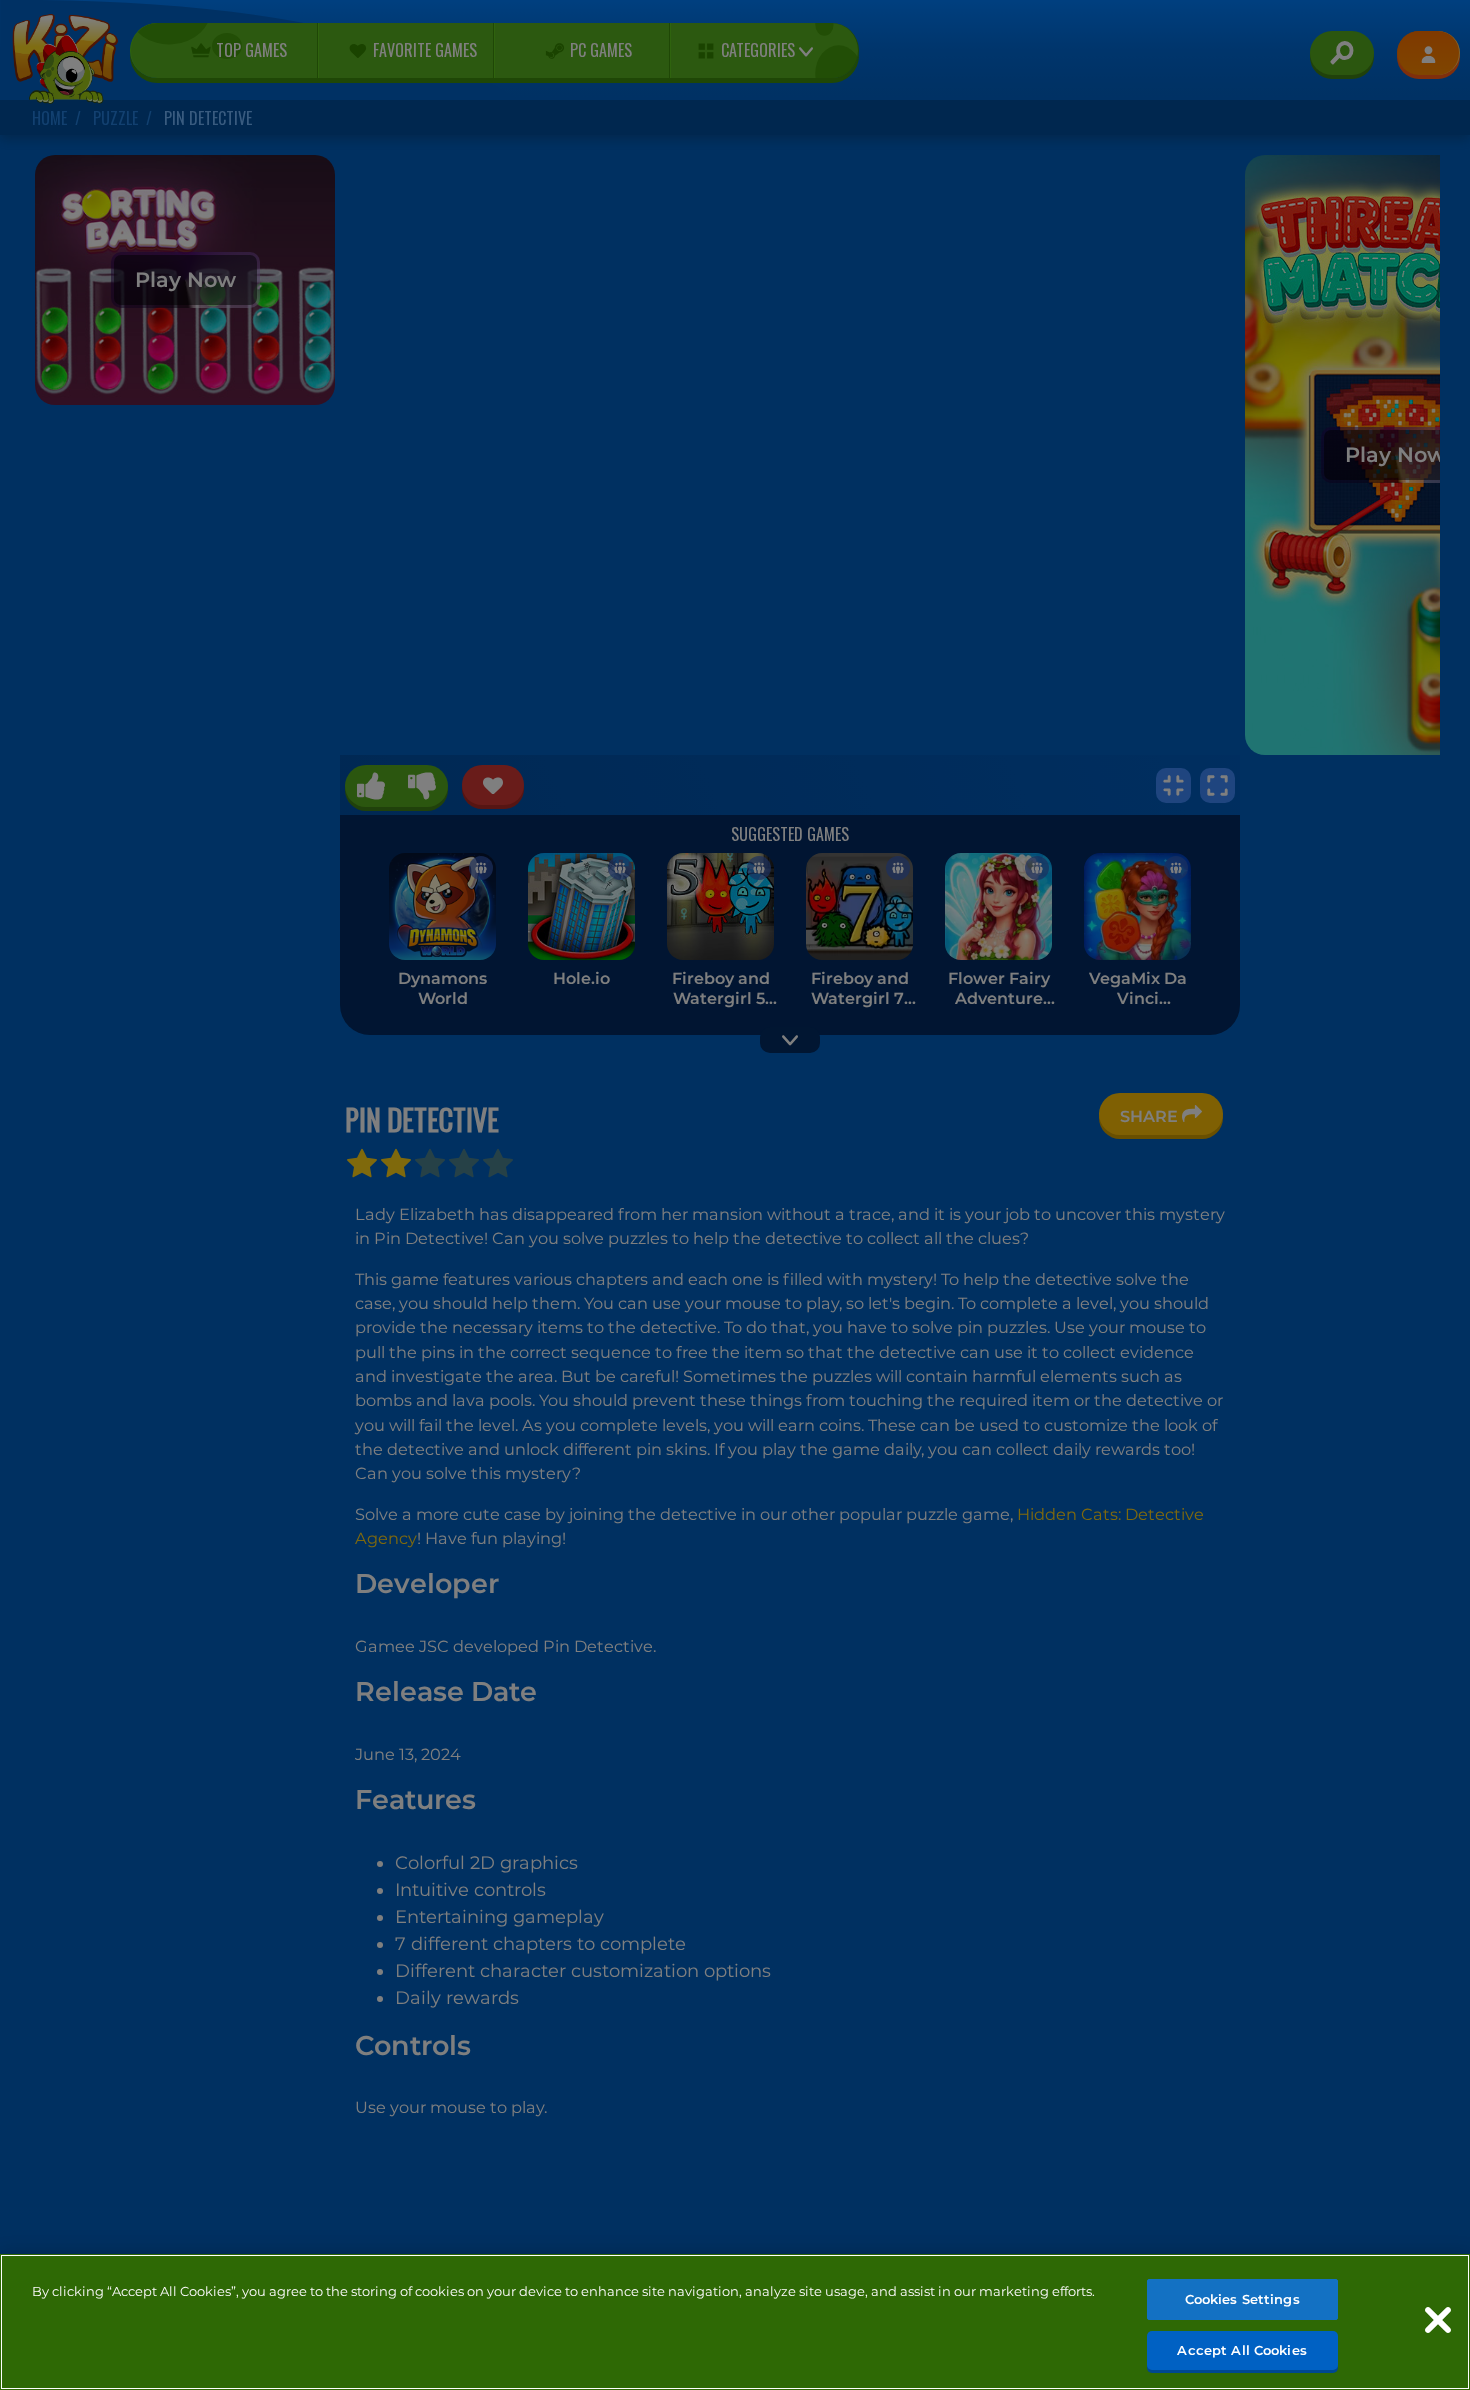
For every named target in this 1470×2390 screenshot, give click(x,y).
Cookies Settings (1242, 2299)
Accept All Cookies (1241, 2349)
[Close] (1438, 2320)
